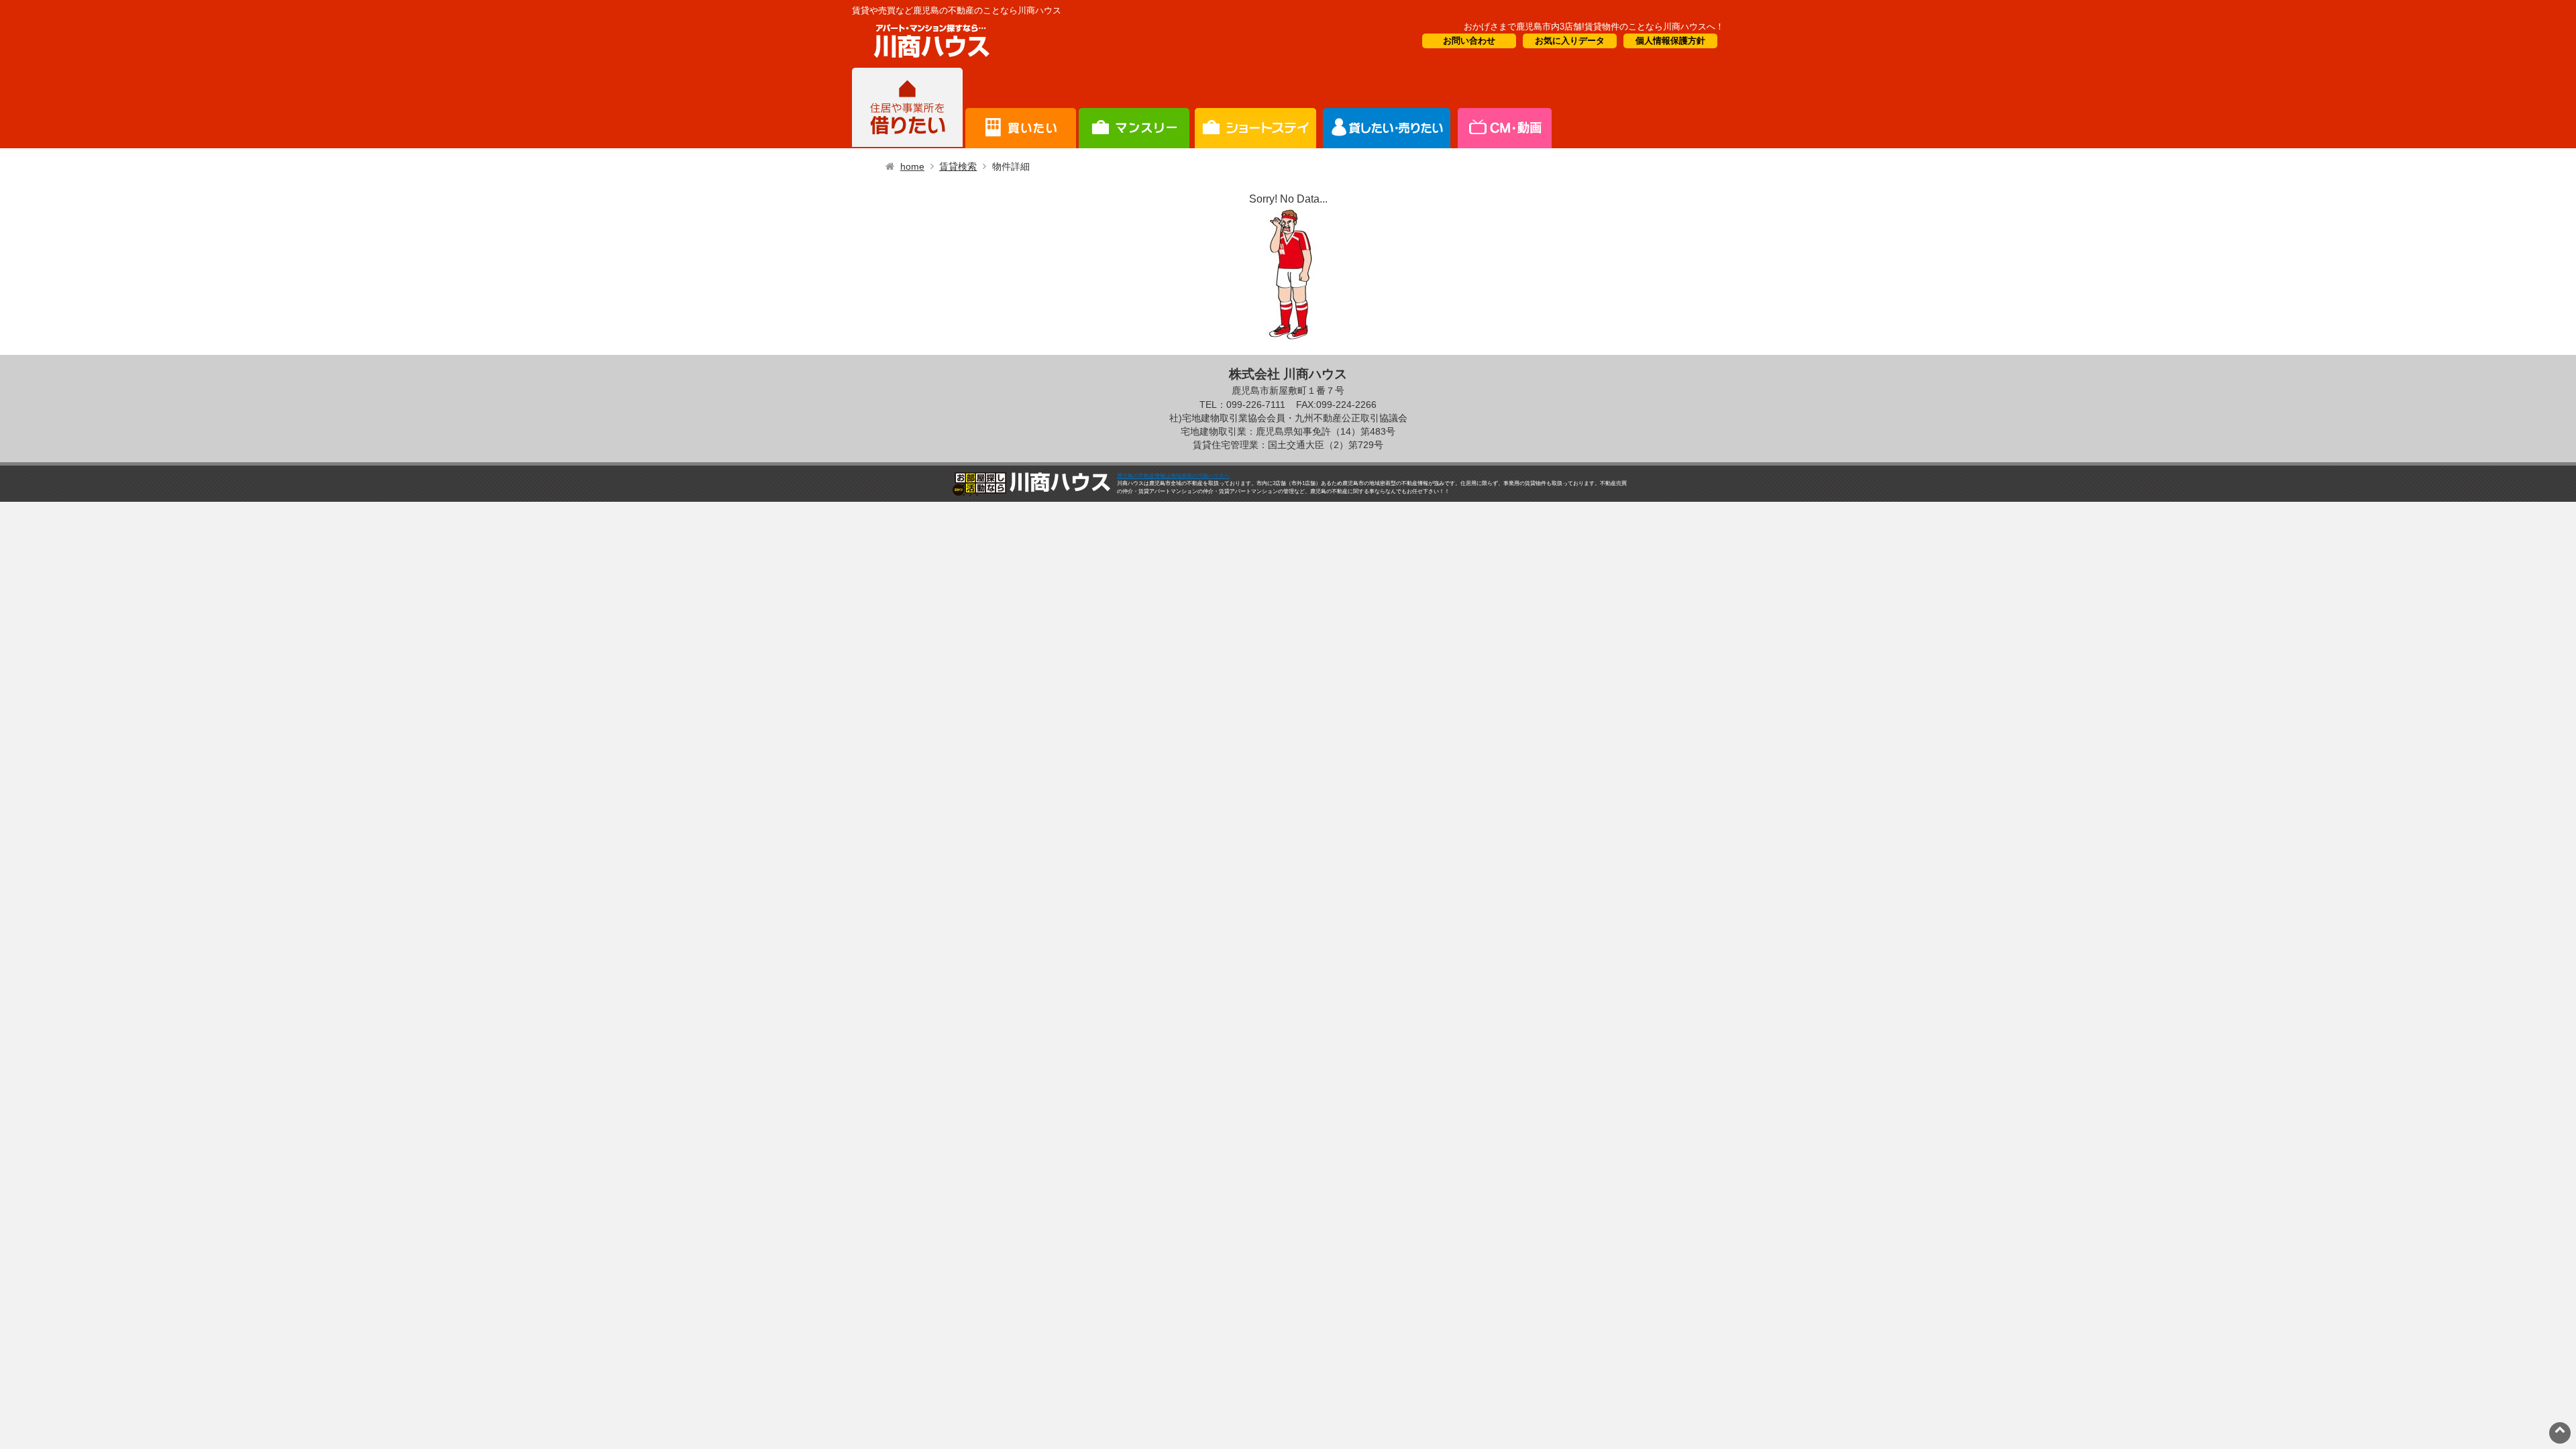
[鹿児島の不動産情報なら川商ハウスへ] (929, 60)
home (912, 166)
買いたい (1021, 108)
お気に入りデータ (1570, 41)
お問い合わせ (1469, 41)
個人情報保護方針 (1670, 41)
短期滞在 (1134, 108)
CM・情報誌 (1387, 108)
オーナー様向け (1255, 108)
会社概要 (1504, 108)
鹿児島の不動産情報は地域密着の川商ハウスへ (1173, 476)
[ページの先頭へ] (2560, 1429)
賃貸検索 (958, 166)
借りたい (907, 108)
